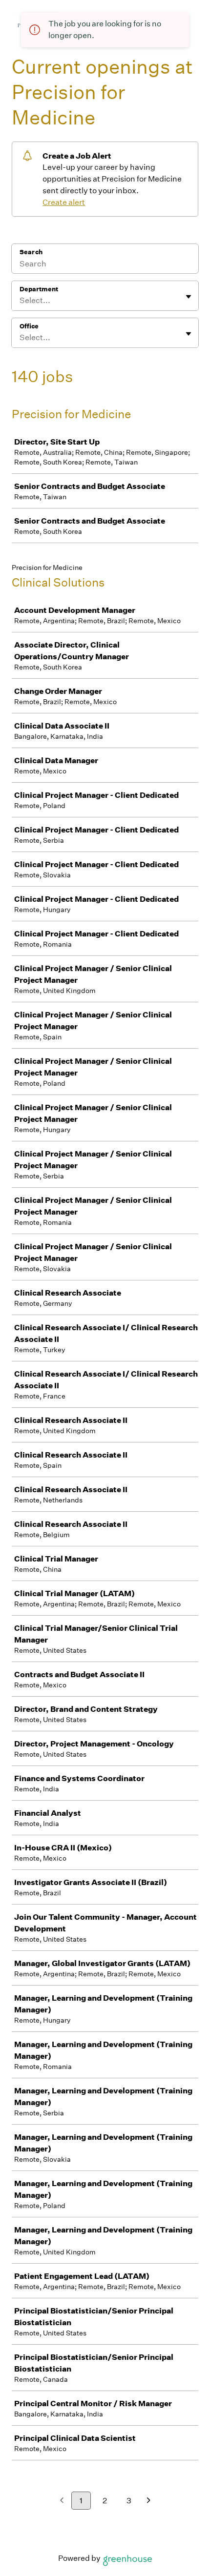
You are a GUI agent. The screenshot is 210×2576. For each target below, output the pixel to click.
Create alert (64, 202)
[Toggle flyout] (189, 297)
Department (39, 289)
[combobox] (20, 301)
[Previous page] (62, 2501)
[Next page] (149, 2501)
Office (29, 326)
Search (31, 252)
